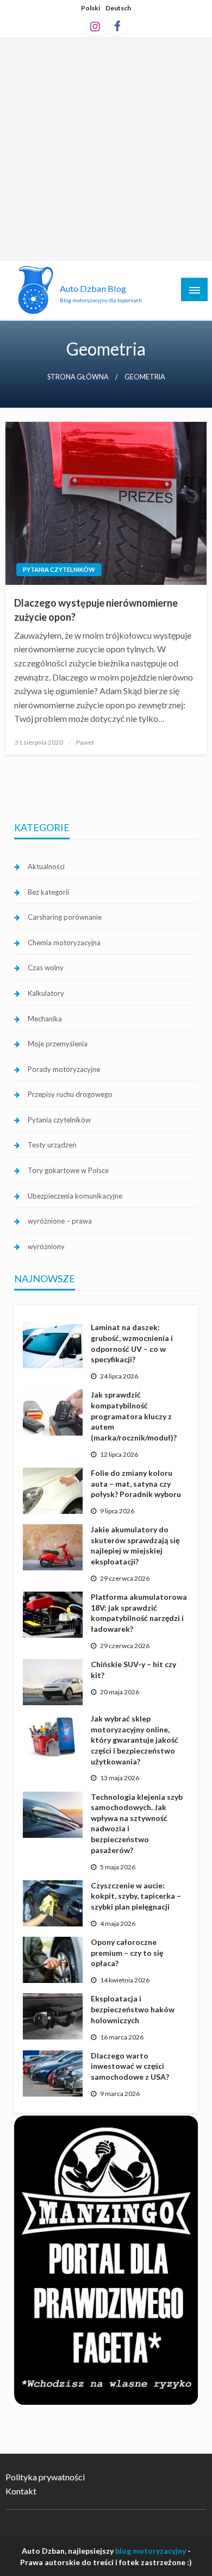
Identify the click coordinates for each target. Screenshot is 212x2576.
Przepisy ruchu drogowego (70, 1094)
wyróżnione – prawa (60, 1221)
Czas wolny (46, 968)
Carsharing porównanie (65, 917)
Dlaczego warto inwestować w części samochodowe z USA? (130, 2066)
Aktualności (46, 866)
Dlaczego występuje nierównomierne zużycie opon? (96, 610)
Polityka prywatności (45, 2477)
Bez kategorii (48, 892)
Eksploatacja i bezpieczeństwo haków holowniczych (133, 2009)
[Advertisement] (106, 149)
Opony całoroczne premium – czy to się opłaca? (127, 1953)
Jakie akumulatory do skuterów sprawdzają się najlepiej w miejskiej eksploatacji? (135, 1545)
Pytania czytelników (59, 569)
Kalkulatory (46, 993)
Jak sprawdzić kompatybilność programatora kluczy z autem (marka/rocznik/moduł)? (134, 1416)
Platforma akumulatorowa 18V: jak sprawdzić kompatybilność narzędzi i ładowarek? (139, 1613)
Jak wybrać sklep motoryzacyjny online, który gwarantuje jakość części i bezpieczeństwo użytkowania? (135, 1740)
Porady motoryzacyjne (64, 1069)
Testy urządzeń (52, 1145)
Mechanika (45, 1019)
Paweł (85, 742)
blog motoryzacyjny (151, 2551)
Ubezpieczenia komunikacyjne (75, 1196)
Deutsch (118, 8)
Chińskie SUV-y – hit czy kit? (133, 1670)
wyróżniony (46, 1246)
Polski (91, 8)
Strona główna (78, 377)
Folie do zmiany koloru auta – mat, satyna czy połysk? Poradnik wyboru (136, 1483)
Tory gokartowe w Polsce (68, 1170)
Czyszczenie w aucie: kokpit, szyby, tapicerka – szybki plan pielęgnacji (136, 1896)
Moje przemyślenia (58, 1044)
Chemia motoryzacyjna (64, 943)
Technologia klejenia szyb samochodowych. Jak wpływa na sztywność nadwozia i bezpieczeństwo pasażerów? (137, 1823)
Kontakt (21, 2491)
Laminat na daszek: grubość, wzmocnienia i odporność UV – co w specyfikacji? (132, 1343)
